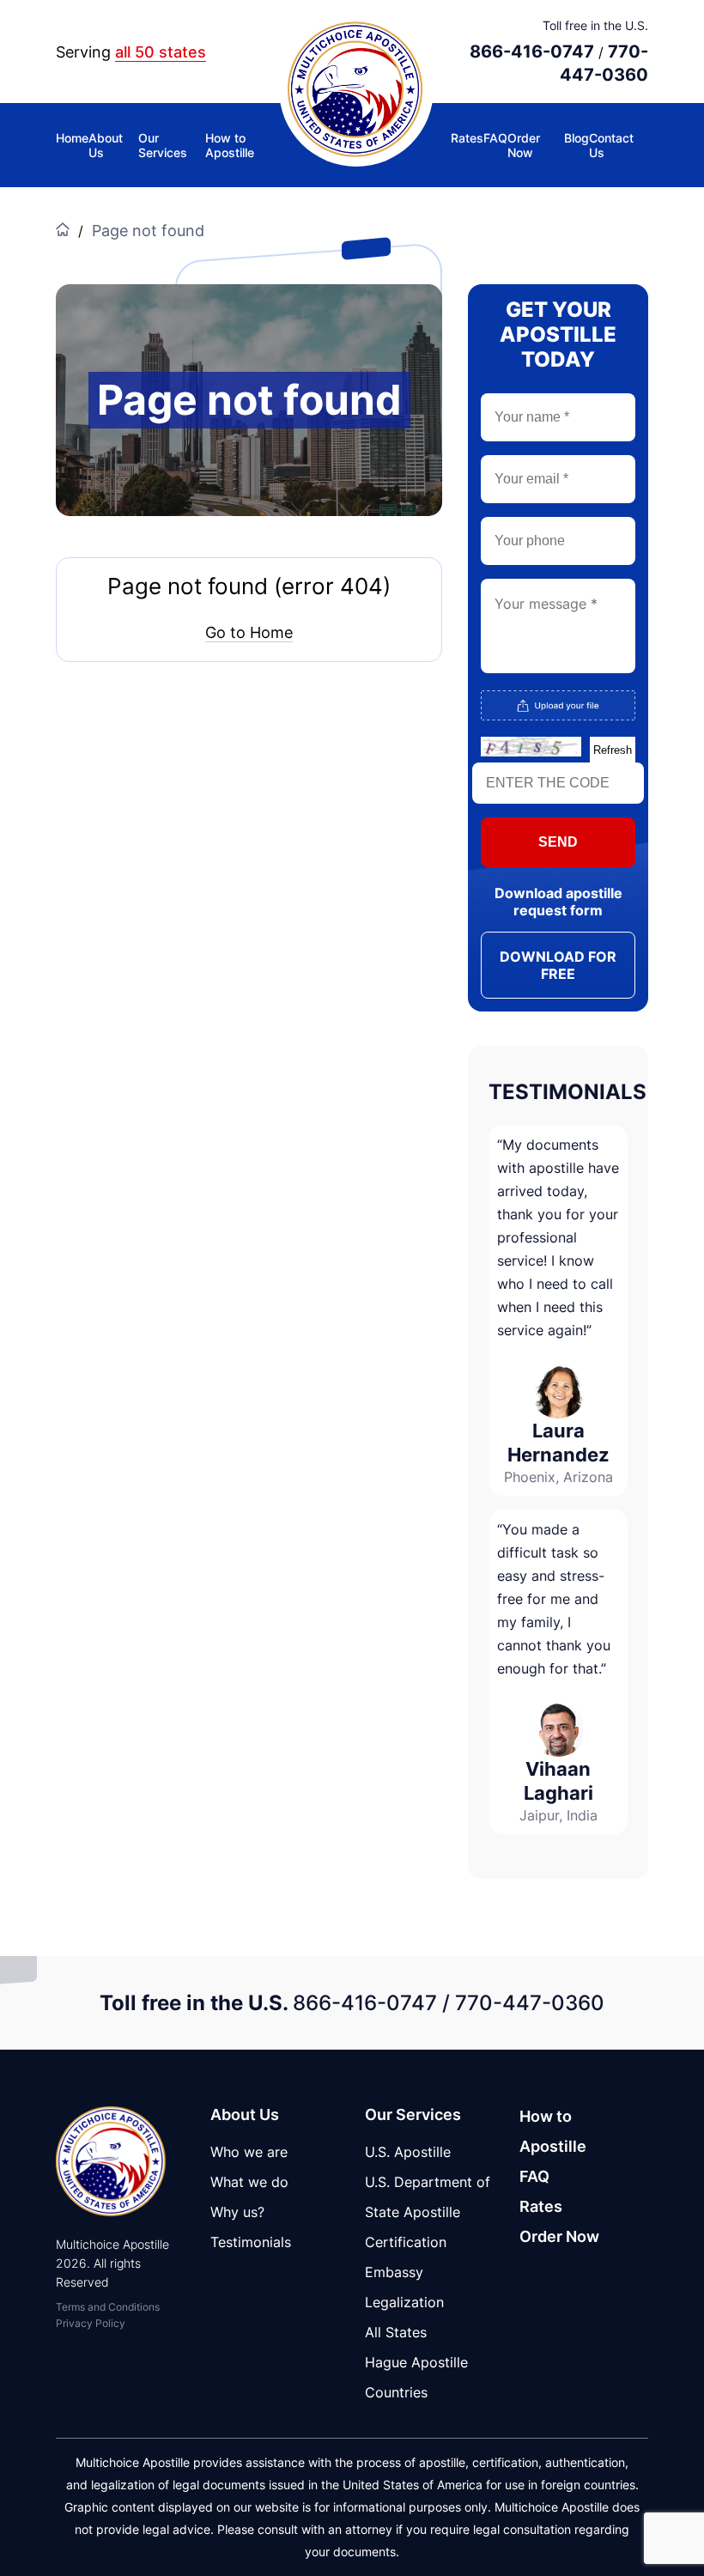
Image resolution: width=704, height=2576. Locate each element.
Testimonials (251, 2242)
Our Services (163, 145)
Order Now (524, 145)
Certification (406, 2242)
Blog (577, 138)
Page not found (148, 231)
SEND (558, 842)
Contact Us (611, 145)
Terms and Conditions (108, 2307)
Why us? (237, 2212)
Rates (467, 138)
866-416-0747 (532, 52)
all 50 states (161, 52)
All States (396, 2332)
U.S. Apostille (408, 2152)
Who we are (249, 2152)
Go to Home (249, 632)
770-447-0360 (530, 2003)
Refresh (613, 750)
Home (72, 138)
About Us (106, 145)
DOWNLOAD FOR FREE (558, 965)
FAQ (495, 138)
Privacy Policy (91, 2323)
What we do (249, 2182)
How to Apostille (230, 145)
